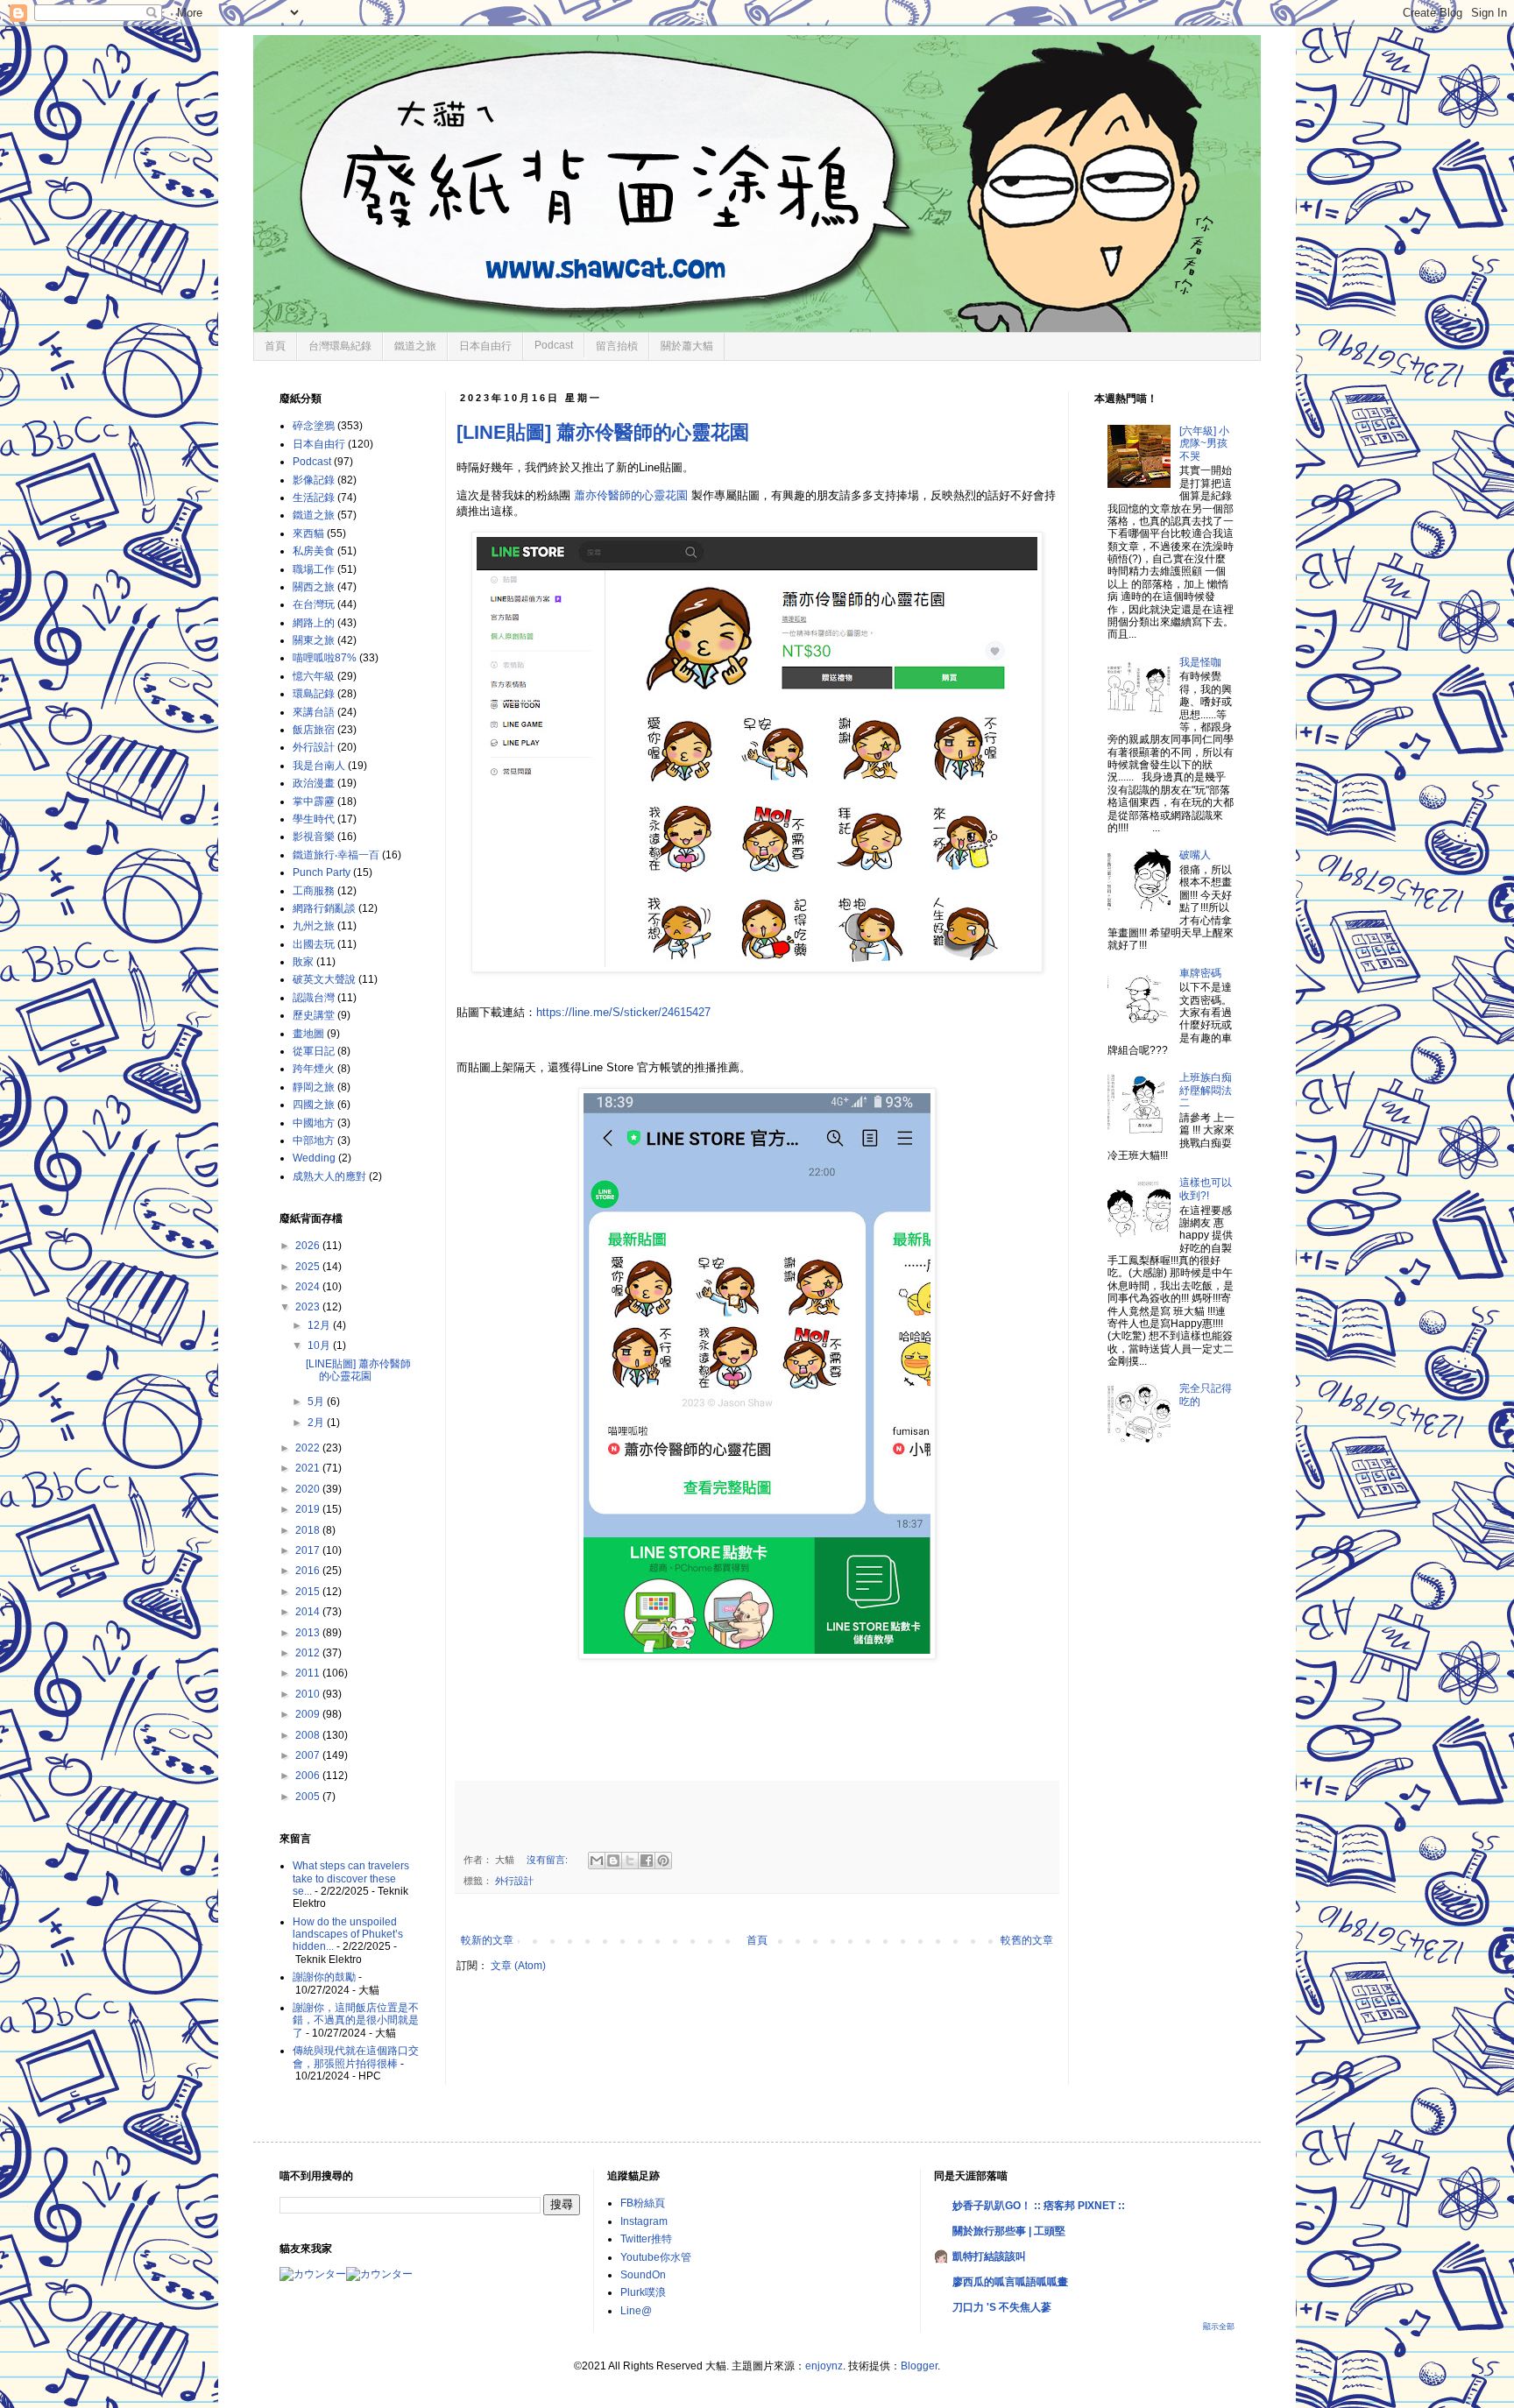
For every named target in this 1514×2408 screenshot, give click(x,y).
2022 (309, 1448)
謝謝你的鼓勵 (324, 1977)
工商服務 (314, 891)
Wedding (314, 1158)
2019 (309, 1509)
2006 (309, 1776)
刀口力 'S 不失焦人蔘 (1002, 2307)
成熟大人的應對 (329, 1176)
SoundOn (643, 2275)
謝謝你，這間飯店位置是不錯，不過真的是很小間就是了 (356, 2020)
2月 (317, 1423)
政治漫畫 (314, 783)
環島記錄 (314, 694)
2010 (309, 1694)
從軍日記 (314, 1051)
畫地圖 (308, 1034)
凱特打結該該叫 (989, 2256)
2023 (309, 1307)
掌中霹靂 (314, 801)
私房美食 (314, 551)
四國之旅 (314, 1105)
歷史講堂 (314, 1015)
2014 (309, 1612)
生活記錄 (314, 498)
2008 (309, 1735)
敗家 (303, 962)
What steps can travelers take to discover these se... (351, 1878)
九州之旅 (314, 926)
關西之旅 (314, 587)
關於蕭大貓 (687, 346)
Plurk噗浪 (643, 2292)
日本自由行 (485, 346)
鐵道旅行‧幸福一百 (336, 855)
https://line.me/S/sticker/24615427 (623, 1012)
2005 (309, 1797)
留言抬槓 (617, 346)
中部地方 (314, 1140)
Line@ (636, 2311)
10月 (320, 1345)
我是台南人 (319, 766)
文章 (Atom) (518, 1966)
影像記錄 (314, 480)
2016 (309, 1571)
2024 (309, 1287)
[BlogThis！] (613, 1861)
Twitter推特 (646, 2239)
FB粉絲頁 (643, 2203)
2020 (309, 1489)
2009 (309, 1714)
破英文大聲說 (324, 979)
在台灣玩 (314, 604)
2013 (309, 1633)
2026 (309, 1246)
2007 (309, 1755)
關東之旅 (314, 640)
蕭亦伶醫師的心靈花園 (631, 495)
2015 (309, 1592)
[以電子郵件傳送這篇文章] (597, 1861)
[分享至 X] (630, 1861)
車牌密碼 (1200, 973)
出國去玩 (314, 944)
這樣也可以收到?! (1206, 1189)
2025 (309, 1267)
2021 (309, 1468)
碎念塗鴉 (314, 426)
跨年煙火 (314, 1069)
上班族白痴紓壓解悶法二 (1206, 1090)
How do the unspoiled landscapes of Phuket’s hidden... (348, 1935)
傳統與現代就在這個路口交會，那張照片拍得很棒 (356, 2057)
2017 (309, 1550)
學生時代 (314, 819)
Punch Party (322, 872)
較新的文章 (487, 1940)
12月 (320, 1325)
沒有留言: (548, 1860)
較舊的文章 (1027, 1940)
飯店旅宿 (314, 730)
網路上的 (314, 623)
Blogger (919, 2366)
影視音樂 (314, 837)
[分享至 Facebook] (647, 1861)
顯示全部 (1219, 2327)
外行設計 (514, 1881)
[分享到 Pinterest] (663, 1861)
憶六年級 (314, 676)
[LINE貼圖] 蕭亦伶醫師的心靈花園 (603, 432)
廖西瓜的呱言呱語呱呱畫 (1010, 2282)
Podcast (554, 345)
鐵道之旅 (415, 346)
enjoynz (824, 2366)
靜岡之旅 (314, 1087)
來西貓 (308, 533)
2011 (309, 1673)
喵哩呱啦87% (325, 658)
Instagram (644, 2221)
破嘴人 (1195, 855)
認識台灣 (314, 998)
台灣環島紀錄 (340, 346)
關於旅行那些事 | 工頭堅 (1009, 2231)
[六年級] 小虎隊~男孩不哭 (1204, 444)
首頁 (275, 346)
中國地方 (314, 1123)
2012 (309, 1653)
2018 (309, 1530)
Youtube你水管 (656, 2257)
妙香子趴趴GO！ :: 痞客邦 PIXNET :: (1039, 2206)
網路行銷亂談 (324, 908)
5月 (317, 1402)
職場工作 (314, 569)
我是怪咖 (1200, 662)
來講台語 (314, 712)
